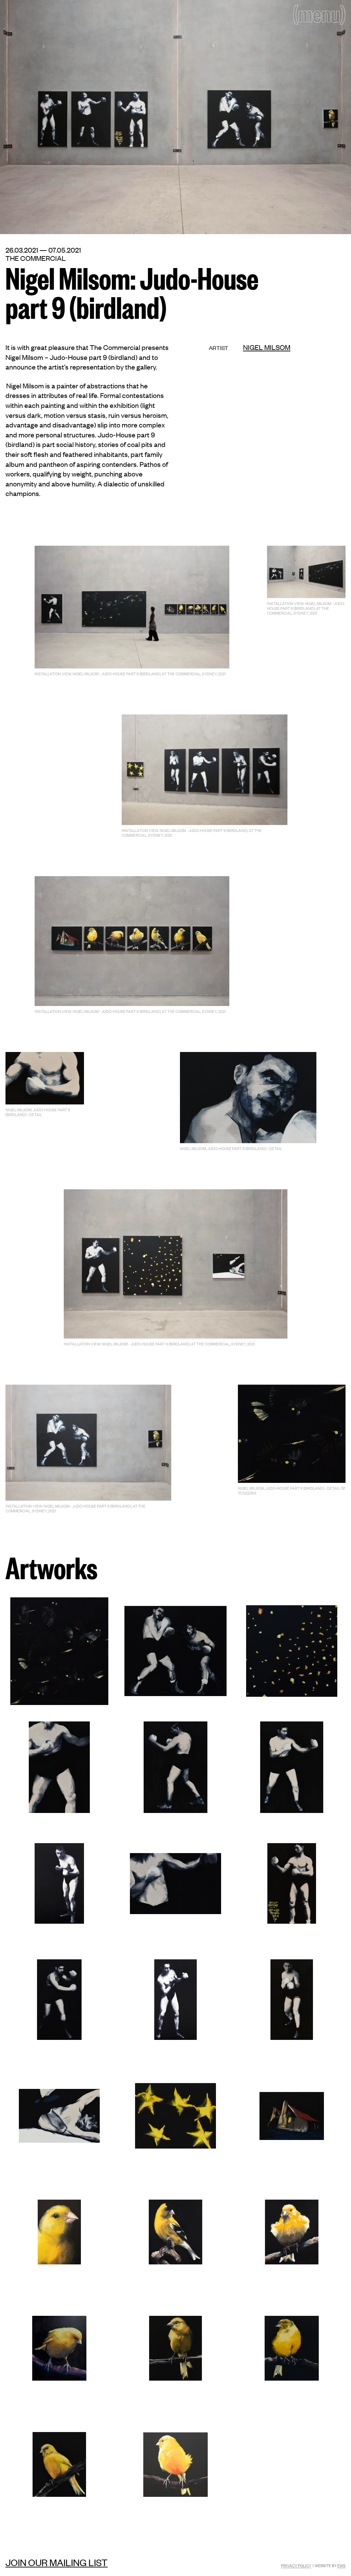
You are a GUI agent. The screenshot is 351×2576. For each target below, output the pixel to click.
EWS (341, 2565)
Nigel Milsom (267, 347)
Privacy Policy (296, 2565)
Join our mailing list (57, 2562)
